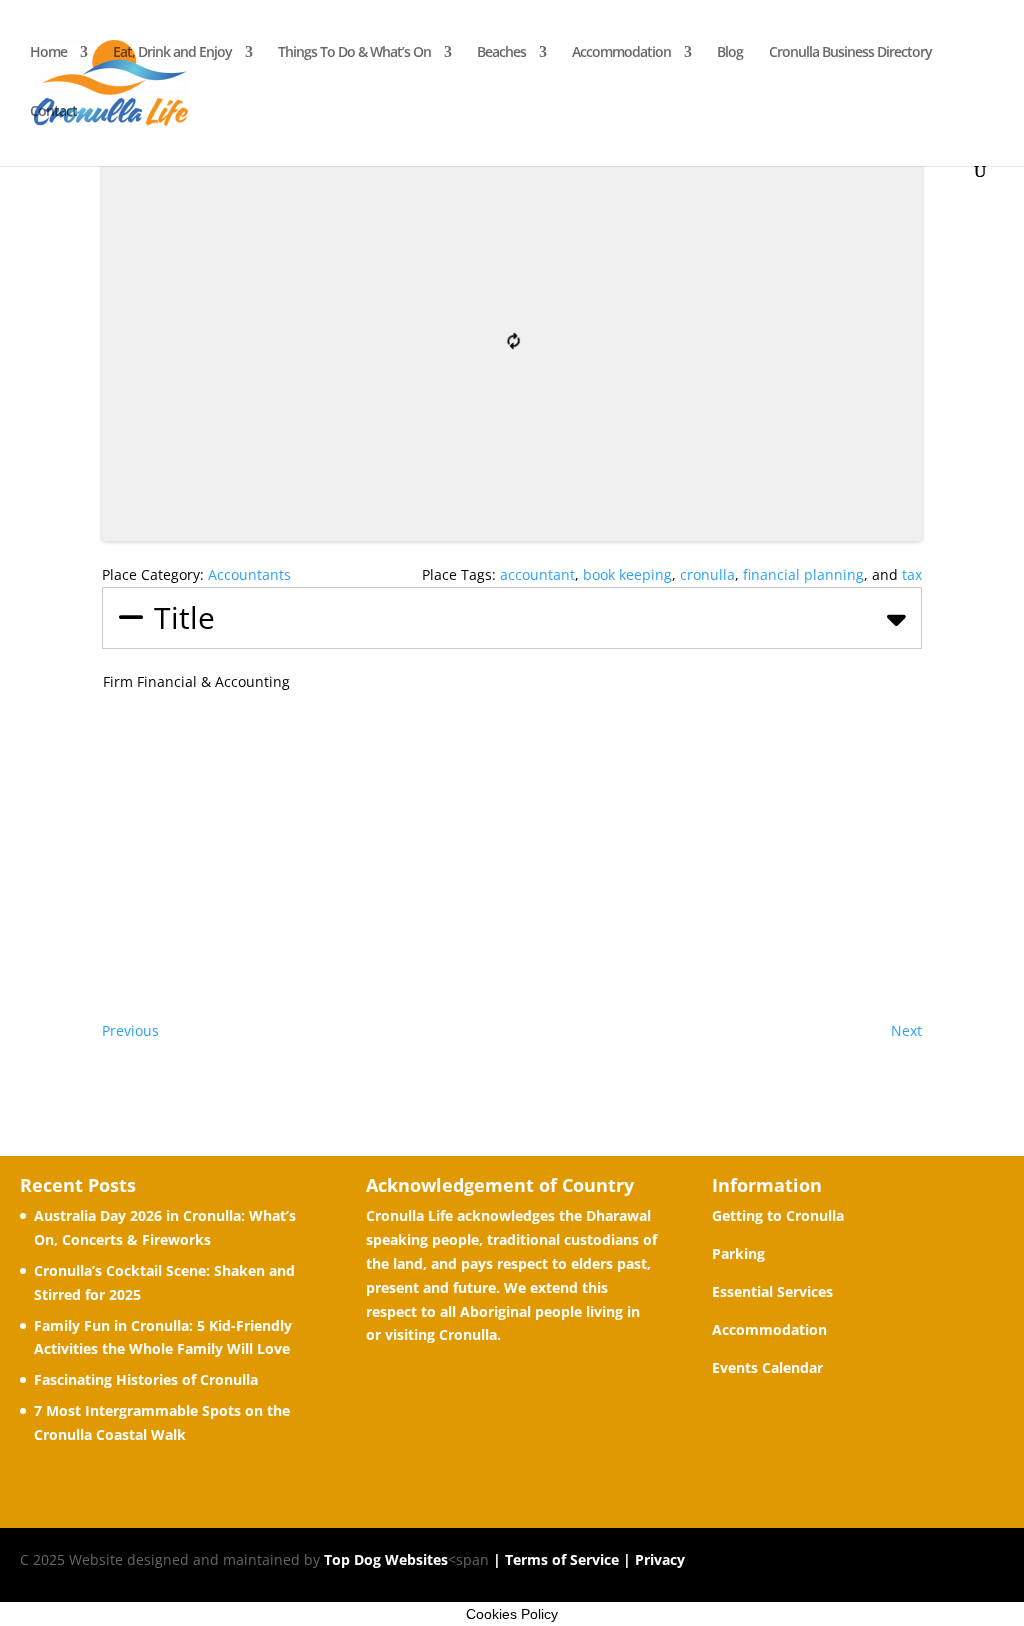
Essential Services (772, 1291)
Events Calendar (767, 1367)
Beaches (501, 53)
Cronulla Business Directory (850, 53)
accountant (537, 574)
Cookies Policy (512, 1614)
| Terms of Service (554, 1559)
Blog (730, 53)
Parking (738, 1253)
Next (906, 1030)
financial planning (803, 574)
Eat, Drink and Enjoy (172, 53)
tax (912, 574)
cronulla (707, 574)
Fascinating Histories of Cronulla (146, 1379)
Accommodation (621, 53)
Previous (130, 1030)
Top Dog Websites (386, 1559)
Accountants (249, 574)
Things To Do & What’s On (354, 53)
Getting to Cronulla (778, 1215)
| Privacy (652, 1559)
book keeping (627, 574)
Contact (53, 112)
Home (48, 53)
